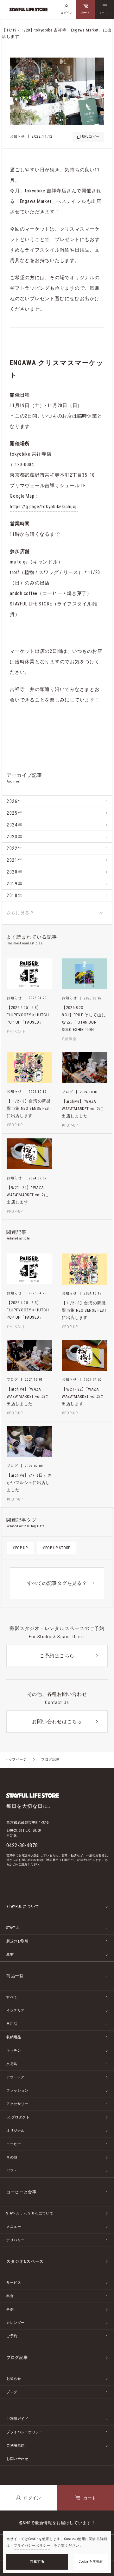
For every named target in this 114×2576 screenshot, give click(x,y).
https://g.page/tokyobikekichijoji (44, 507)
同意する (37, 2562)
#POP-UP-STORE (57, 1548)
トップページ (16, 1760)
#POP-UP (20, 1548)
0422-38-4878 (22, 1845)
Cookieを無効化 (91, 2562)
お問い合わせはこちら (57, 1722)
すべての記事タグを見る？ (57, 1583)
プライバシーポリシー (32, 2546)
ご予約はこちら (57, 1656)
